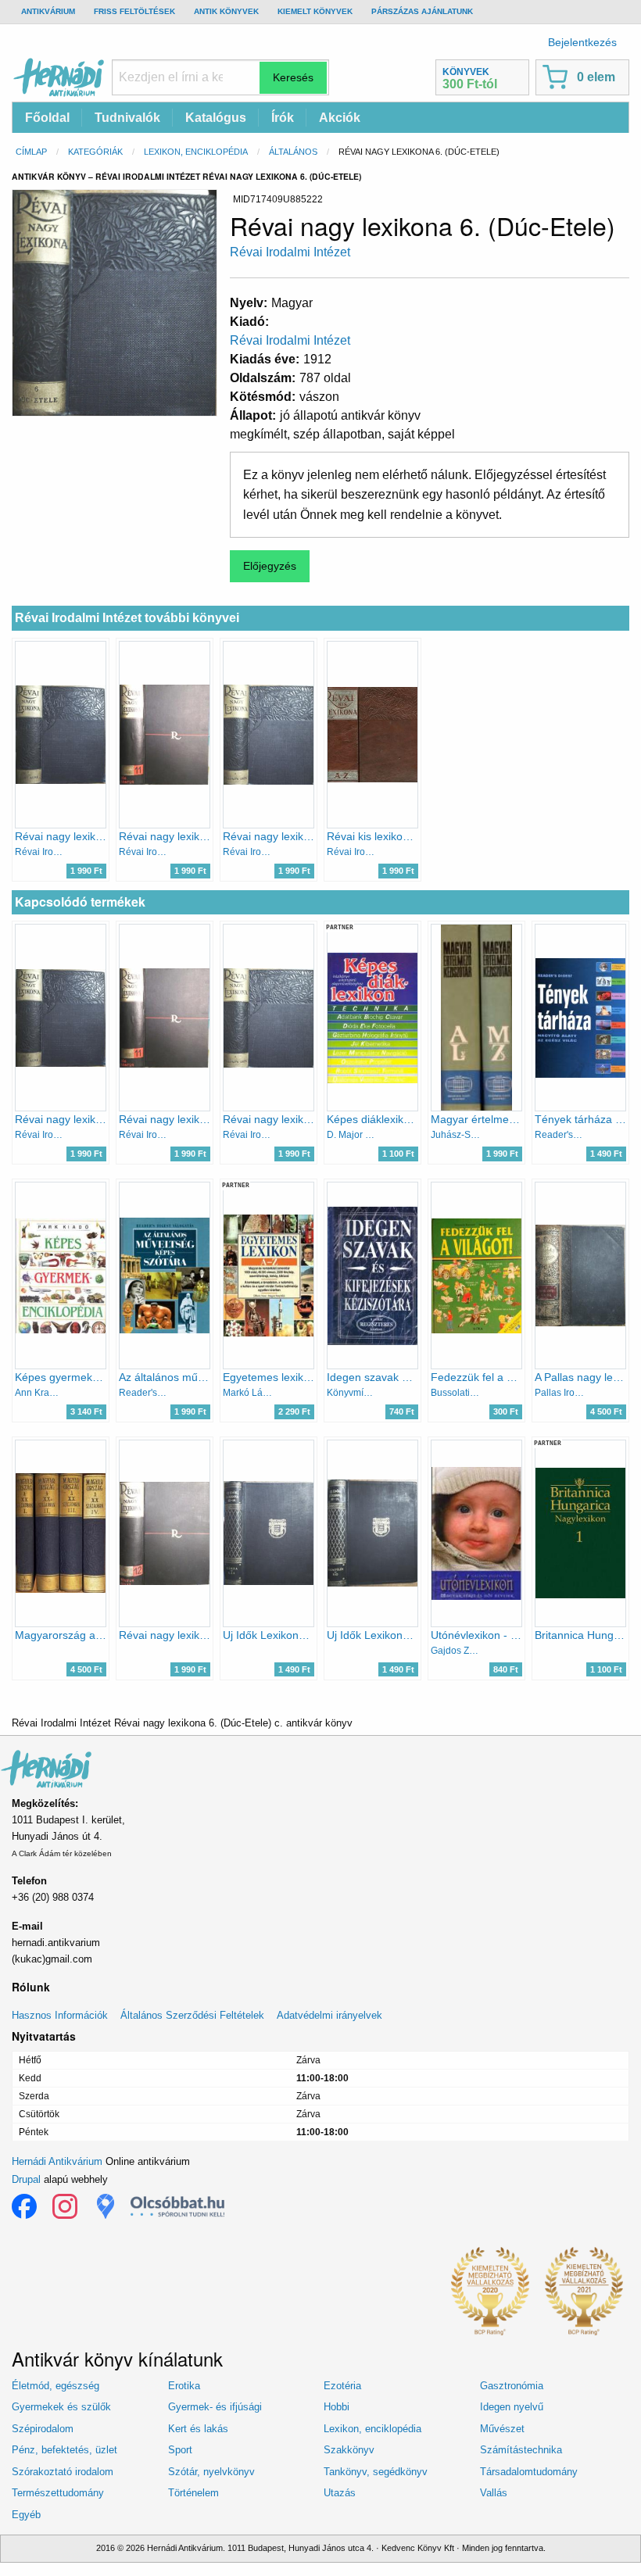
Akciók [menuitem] (340, 118)
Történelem (193, 2493)
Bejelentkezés (582, 42)
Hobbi (337, 2407)
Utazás (340, 2493)
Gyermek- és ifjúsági (215, 2407)
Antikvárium (48, 11)
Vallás (494, 2493)
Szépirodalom (43, 2429)
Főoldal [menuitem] (47, 118)
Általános (293, 152)
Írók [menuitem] (283, 118)
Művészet (502, 2429)
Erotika (184, 2386)
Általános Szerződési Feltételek (192, 2015)
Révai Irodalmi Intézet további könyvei (127, 618)
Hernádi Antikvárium (57, 2161)
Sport (180, 2450)
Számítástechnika (521, 2450)
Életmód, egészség (56, 2386)
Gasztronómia (512, 2386)
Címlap (31, 152)
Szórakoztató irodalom (63, 2472)
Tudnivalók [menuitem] (127, 118)
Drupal (26, 2179)
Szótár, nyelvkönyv (211, 2472)
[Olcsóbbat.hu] (177, 2206)
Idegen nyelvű (512, 2407)
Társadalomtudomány (529, 2472)
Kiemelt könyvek (315, 11)
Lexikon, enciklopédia (196, 152)
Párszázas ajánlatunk (422, 11)
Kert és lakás (198, 2429)
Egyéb (26, 2515)
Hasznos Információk (60, 2015)
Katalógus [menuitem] (216, 118)
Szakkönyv (349, 2450)
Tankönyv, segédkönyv (376, 2472)
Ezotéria (342, 2386)
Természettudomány (58, 2493)
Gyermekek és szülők (61, 2407)
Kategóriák (95, 152)
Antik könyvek (226, 11)
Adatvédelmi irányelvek (329, 2015)
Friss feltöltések (134, 11)
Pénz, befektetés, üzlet (64, 2450)
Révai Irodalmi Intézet (290, 252)
